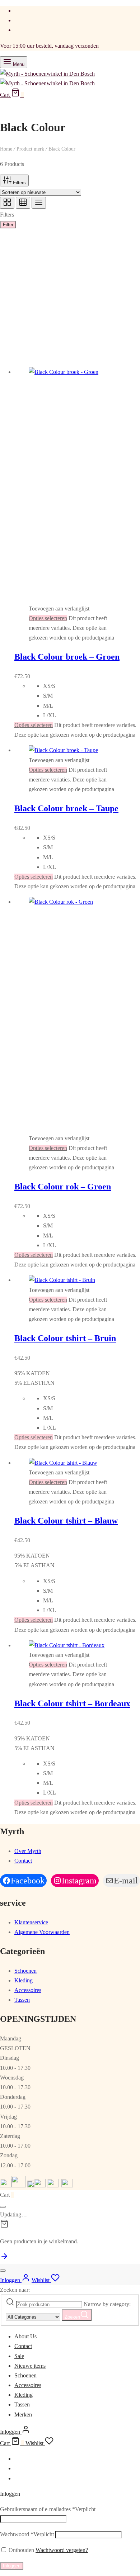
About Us (25, 2336)
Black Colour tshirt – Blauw (66, 1521)
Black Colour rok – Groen (63, 1187)
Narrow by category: (107, 2304)
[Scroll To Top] (4, 2259)
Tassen (22, 2000)
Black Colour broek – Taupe (66, 808)
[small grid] (23, 203)
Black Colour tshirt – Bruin (65, 1338)
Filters (19, 183)
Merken (23, 2415)
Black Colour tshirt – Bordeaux (72, 1703)
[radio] (92, 686)
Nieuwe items (30, 2366)
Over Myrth (28, 1851)
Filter (8, 225)
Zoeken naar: (15, 2290)
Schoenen (25, 1971)
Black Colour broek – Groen (67, 657)
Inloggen (12, 2566)
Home (6, 149)
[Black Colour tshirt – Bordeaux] (67, 1645)
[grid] (7, 203)
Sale (19, 2356)
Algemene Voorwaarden (42, 1932)
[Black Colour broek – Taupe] (63, 750)
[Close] (3, 2207)
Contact (23, 1861)
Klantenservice (31, 1922)
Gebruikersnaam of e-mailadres (48, 2509)
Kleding (24, 1980)
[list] (39, 203)
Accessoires (28, 1990)
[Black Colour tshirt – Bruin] (62, 1280)
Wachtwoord (27, 2534)
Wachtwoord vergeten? (62, 2550)
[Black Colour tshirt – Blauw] (63, 1463)
